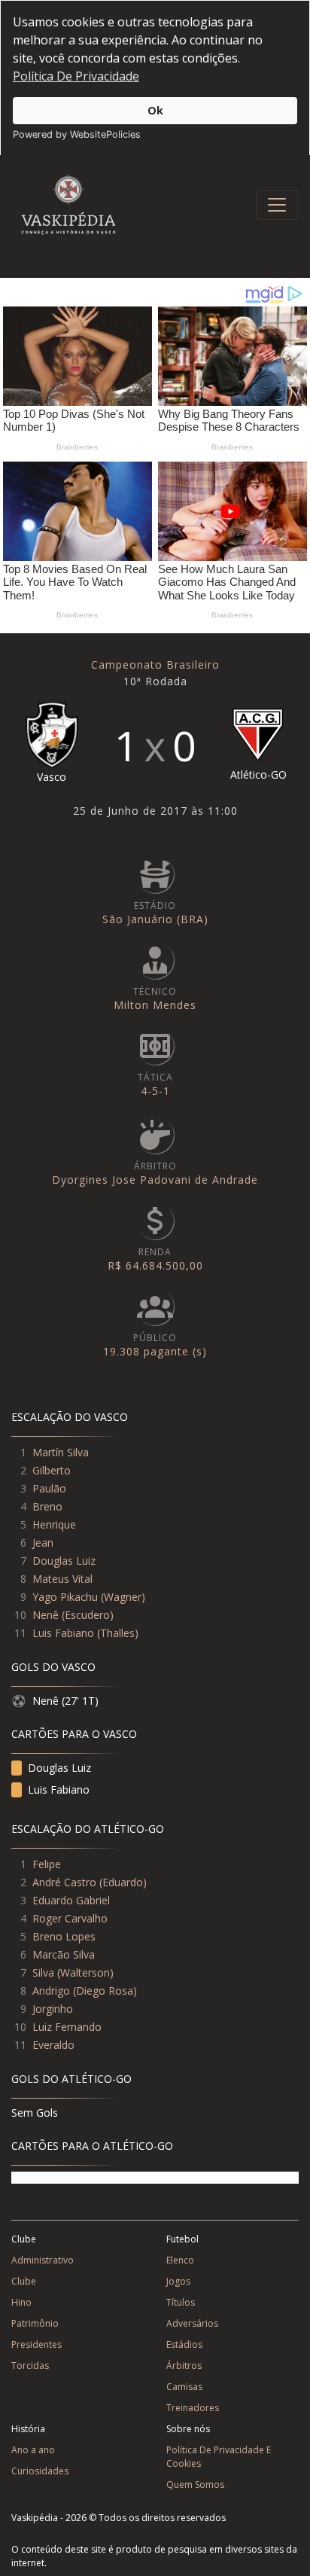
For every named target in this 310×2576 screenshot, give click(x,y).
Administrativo (43, 2260)
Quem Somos (195, 2485)
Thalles (117, 1633)
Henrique (54, 1524)
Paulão (49, 1488)
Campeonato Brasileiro (155, 665)
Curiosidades (40, 2471)
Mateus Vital (62, 1579)
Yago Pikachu (65, 1597)
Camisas (184, 2387)
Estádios (184, 2344)
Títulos (181, 2302)
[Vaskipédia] (68, 204)
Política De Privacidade (76, 76)
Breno (47, 1506)
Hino (21, 2302)
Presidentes (36, 2344)
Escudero (87, 1615)
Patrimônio (35, 2323)
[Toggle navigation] (277, 205)
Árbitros (184, 2366)
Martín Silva (61, 1452)
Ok (155, 110)
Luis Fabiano (63, 1633)
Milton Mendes (155, 1005)
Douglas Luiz (64, 1561)
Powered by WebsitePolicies (77, 134)
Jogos (178, 2281)
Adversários (192, 2323)
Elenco (180, 2260)
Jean (43, 1543)
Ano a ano (33, 2450)
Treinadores (193, 2408)
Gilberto (52, 1470)
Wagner (123, 1597)
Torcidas (30, 2366)
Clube (24, 2281)
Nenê (46, 1615)
